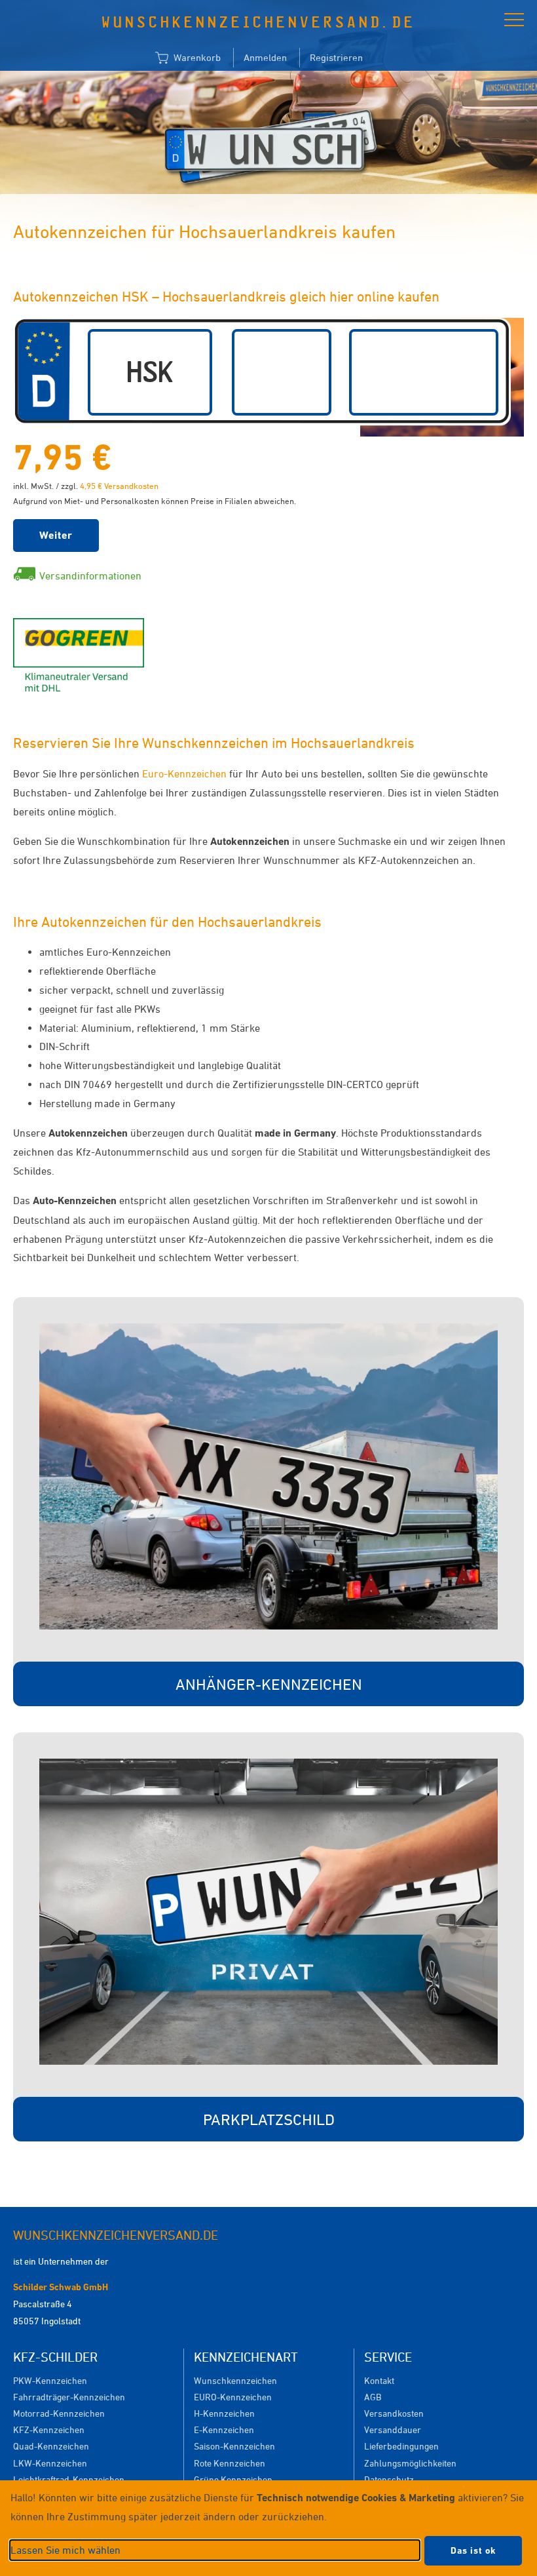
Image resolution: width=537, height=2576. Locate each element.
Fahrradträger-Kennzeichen (69, 2397)
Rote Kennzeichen (230, 2463)
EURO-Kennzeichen (233, 2397)
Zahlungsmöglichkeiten (410, 2463)
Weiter (56, 535)
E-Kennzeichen (224, 2430)
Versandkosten (394, 2413)
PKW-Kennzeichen (50, 2380)
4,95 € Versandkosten (119, 486)
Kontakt (379, 2380)
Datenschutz (389, 2479)
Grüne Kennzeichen (233, 2479)
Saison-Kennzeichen (234, 2446)
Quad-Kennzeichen (51, 2446)
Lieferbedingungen (401, 2446)
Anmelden (265, 57)
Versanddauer (393, 2430)
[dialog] (268, 2528)
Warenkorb (196, 57)
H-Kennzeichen (224, 2413)
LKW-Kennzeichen (50, 2463)
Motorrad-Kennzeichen (59, 2413)
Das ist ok (473, 2550)
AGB (373, 2397)
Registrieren (336, 57)
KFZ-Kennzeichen (49, 2430)
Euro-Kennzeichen (184, 773)
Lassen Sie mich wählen (65, 2550)
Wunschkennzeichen (235, 2380)
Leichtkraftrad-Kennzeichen (69, 2479)
